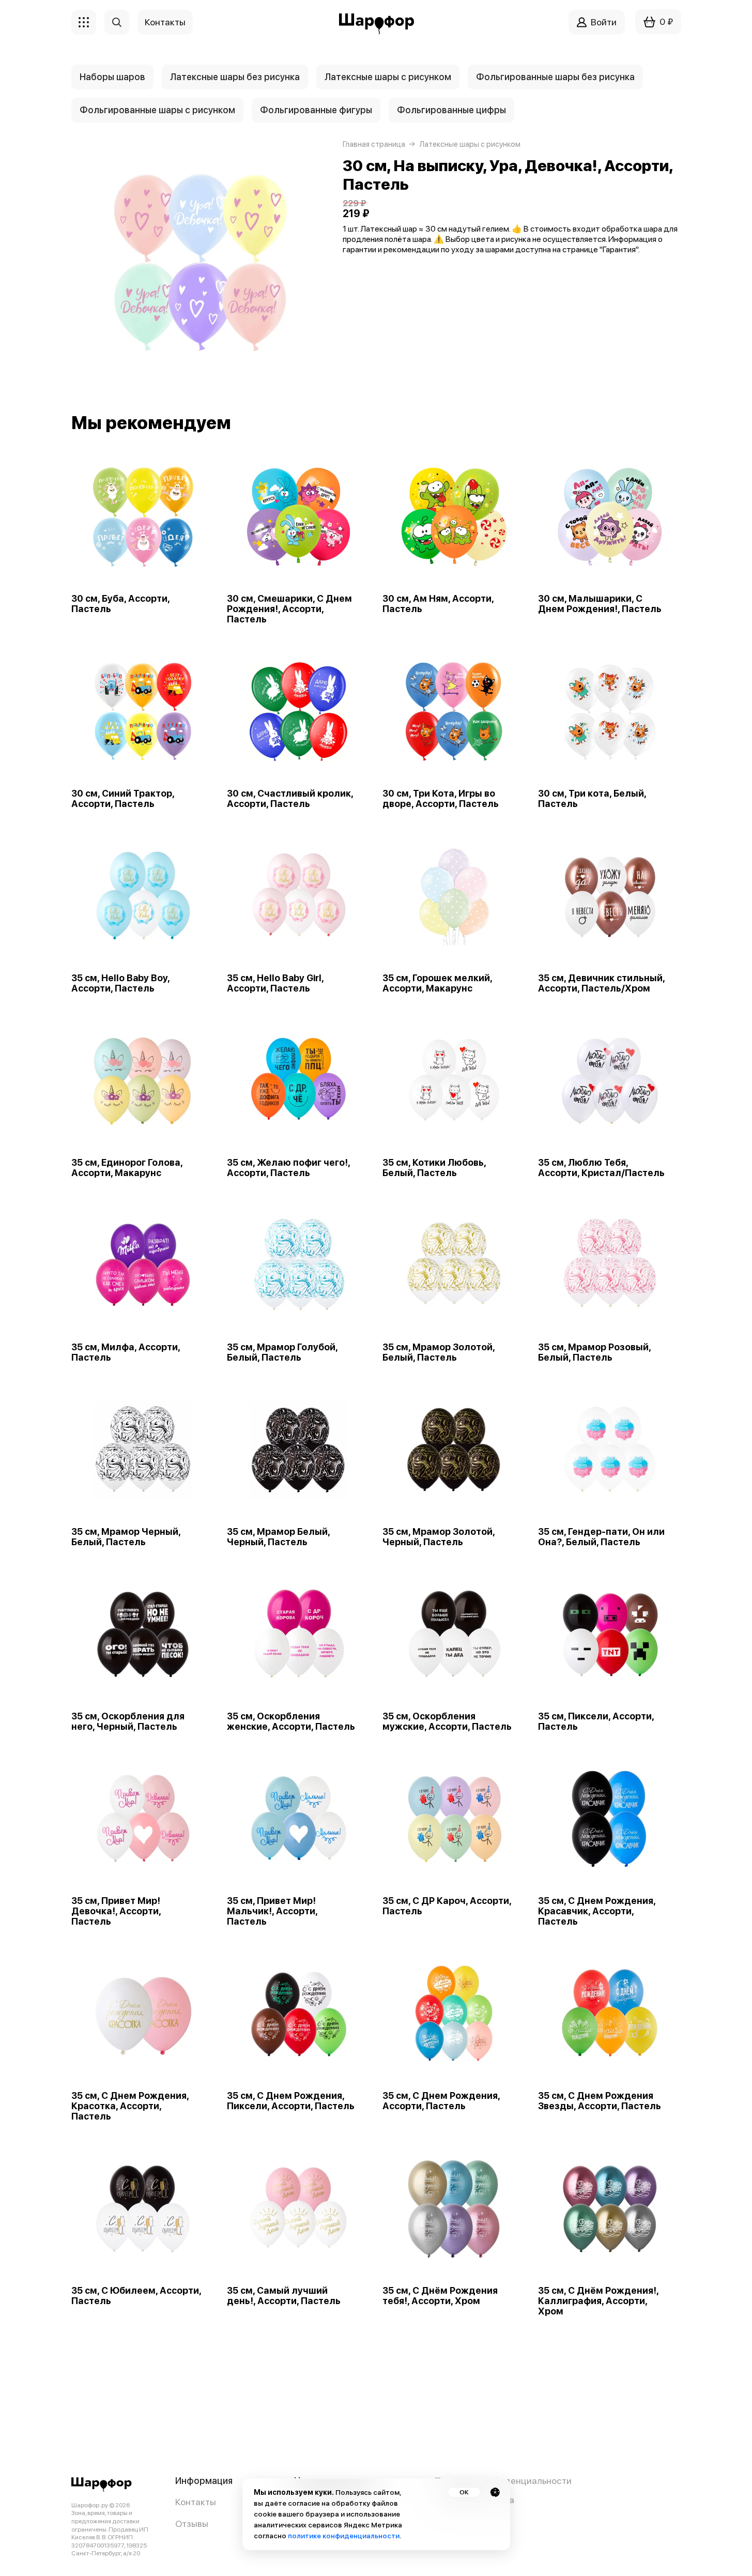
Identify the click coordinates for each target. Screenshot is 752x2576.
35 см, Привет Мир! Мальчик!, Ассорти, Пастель (272, 1911)
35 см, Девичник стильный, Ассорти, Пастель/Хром (601, 983)
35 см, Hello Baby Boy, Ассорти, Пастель (120, 983)
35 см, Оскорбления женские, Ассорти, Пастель (291, 1721)
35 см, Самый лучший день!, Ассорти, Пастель (284, 2296)
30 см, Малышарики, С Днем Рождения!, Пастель (600, 604)
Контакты (196, 2502)
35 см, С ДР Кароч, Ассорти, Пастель (447, 1906)
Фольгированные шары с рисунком (157, 110)
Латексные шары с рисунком (388, 77)
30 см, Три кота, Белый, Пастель (592, 799)
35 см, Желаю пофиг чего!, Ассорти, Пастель (288, 1168)
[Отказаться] (495, 2492)
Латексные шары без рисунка (235, 77)
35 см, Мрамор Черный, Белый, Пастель (126, 1537)
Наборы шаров (112, 77)
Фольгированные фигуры (316, 110)
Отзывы (192, 2524)
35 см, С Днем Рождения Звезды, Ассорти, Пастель (600, 2101)
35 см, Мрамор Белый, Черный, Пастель (278, 1537)
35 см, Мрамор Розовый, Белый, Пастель (594, 1352)
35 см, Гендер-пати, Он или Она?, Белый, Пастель (601, 1537)
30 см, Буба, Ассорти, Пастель (120, 604)
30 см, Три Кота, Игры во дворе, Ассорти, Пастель (441, 799)
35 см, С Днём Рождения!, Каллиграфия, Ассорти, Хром (598, 2301)
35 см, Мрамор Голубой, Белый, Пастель (282, 1352)
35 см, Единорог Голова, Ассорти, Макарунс (127, 1168)
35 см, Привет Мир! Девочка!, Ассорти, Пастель (116, 1911)
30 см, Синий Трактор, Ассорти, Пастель (123, 799)
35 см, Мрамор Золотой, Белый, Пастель (439, 1352)
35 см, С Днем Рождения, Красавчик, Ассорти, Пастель (597, 1911)
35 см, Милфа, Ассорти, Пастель (126, 1352)
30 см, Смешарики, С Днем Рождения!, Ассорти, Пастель (289, 609)
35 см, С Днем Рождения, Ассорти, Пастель (441, 2101)
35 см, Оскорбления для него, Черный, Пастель (128, 1721)
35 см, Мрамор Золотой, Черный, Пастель (439, 1537)
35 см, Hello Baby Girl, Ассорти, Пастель (275, 983)
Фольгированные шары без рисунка (555, 77)
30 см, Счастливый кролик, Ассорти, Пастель (290, 799)
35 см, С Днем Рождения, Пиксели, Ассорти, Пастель (291, 2101)
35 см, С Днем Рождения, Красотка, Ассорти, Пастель (130, 2106)
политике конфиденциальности (344, 2536)
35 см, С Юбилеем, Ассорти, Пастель (136, 2296)
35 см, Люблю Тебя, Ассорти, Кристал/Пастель (601, 1168)
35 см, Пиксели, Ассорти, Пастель (596, 1721)
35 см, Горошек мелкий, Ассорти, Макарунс (437, 983)
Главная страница (374, 144)
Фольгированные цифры (451, 110)
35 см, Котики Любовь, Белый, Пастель (434, 1168)
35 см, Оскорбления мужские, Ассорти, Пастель (447, 1721)
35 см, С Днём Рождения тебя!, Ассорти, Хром (440, 2296)
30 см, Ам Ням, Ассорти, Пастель (438, 604)
